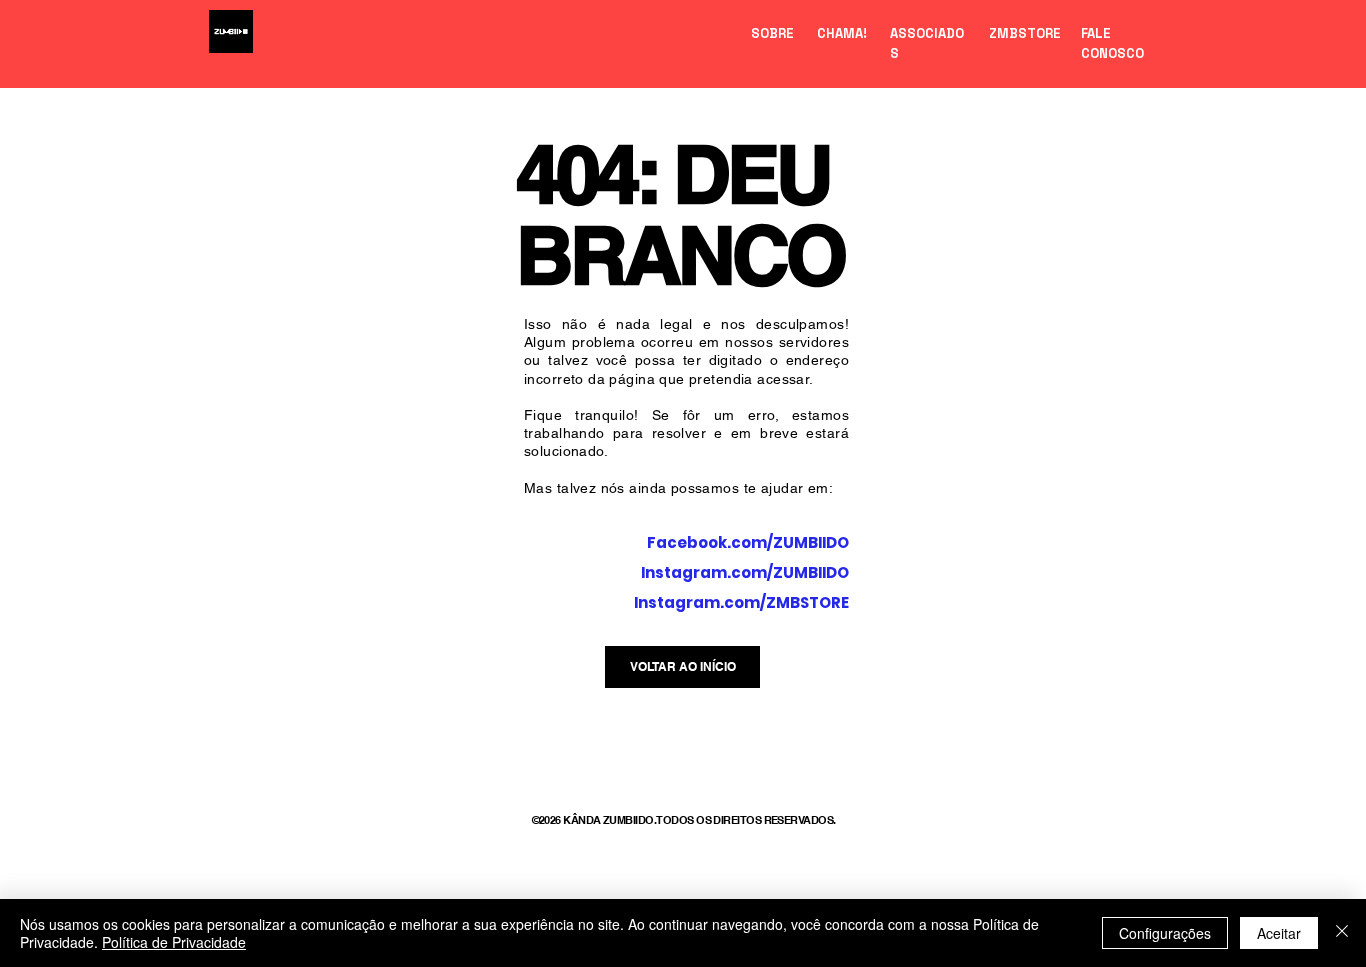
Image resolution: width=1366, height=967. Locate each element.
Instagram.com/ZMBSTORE (741, 602)
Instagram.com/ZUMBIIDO (745, 572)
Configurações (1165, 933)
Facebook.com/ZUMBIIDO (748, 542)
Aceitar (1279, 933)
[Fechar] (1342, 933)
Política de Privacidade (174, 942)
